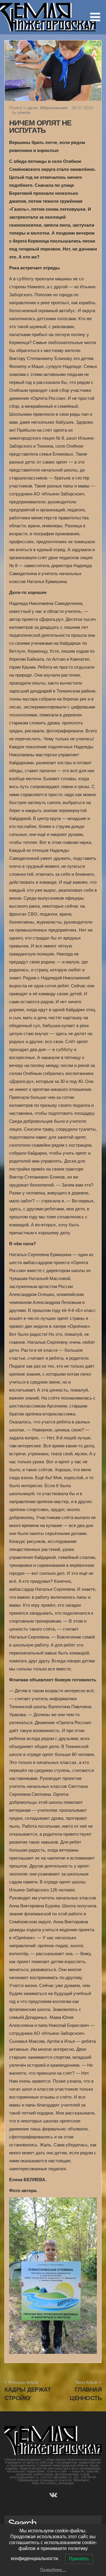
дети (33, 108)
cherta (24, 112)
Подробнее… (53, 2570)
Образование (54, 108)
